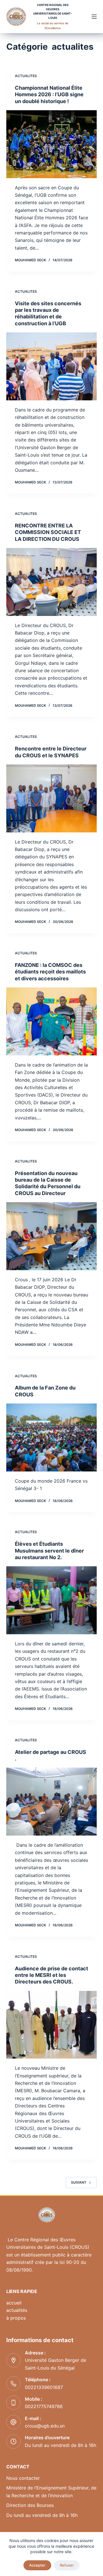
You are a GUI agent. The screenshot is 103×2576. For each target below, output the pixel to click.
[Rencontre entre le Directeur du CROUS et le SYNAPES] (52, 798)
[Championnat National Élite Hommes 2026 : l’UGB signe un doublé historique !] (52, 144)
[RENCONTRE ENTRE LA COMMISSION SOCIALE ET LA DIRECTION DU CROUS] (52, 582)
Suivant (79, 2182)
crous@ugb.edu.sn (45, 2426)
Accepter (37, 2565)
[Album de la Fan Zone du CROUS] (52, 1437)
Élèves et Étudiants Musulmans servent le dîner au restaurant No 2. (49, 1551)
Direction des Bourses (30, 2505)
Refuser (67, 2565)
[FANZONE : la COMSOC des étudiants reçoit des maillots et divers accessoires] (52, 1021)
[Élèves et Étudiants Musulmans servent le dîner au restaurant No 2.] (52, 1600)
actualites (26, 76)
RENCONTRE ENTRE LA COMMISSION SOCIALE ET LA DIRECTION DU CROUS (48, 532)
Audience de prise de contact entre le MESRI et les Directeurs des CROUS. (51, 1975)
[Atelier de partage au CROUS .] (52, 1802)
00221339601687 (44, 2387)
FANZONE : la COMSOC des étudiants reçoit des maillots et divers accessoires (50, 972)
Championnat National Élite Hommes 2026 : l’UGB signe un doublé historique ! (49, 95)
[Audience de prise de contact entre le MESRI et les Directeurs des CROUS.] (52, 2025)
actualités (17, 2310)
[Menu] (94, 17)
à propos (16, 2318)
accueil (14, 2303)
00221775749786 (44, 2406)
